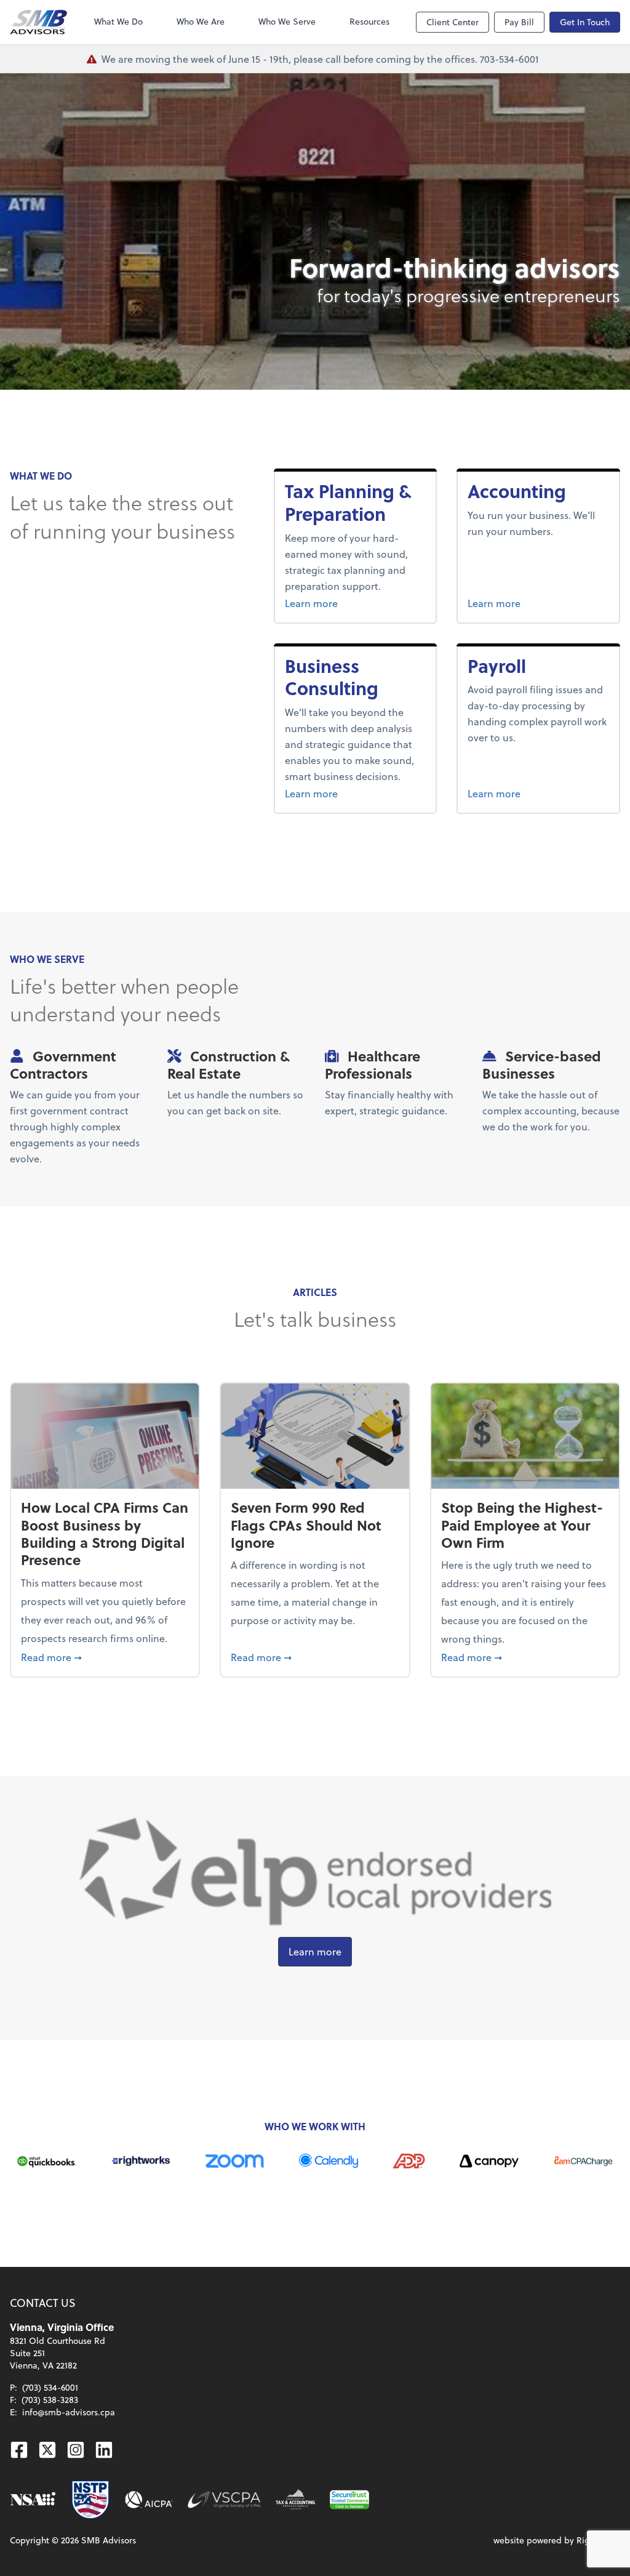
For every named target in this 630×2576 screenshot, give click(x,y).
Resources (369, 21)
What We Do (118, 21)
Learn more (334, 603)
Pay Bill (519, 22)
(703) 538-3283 (50, 2400)
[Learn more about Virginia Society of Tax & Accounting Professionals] (295, 2500)
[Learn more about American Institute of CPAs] (149, 2500)
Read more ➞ (105, 1657)
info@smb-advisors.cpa (69, 2412)
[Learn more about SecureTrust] (349, 2500)
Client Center (453, 22)
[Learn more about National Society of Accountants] (33, 2500)
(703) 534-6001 (50, 2387)
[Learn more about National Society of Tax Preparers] (90, 2500)
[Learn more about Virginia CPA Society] (224, 2500)
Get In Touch (585, 22)
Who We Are (201, 21)
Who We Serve (287, 21)
